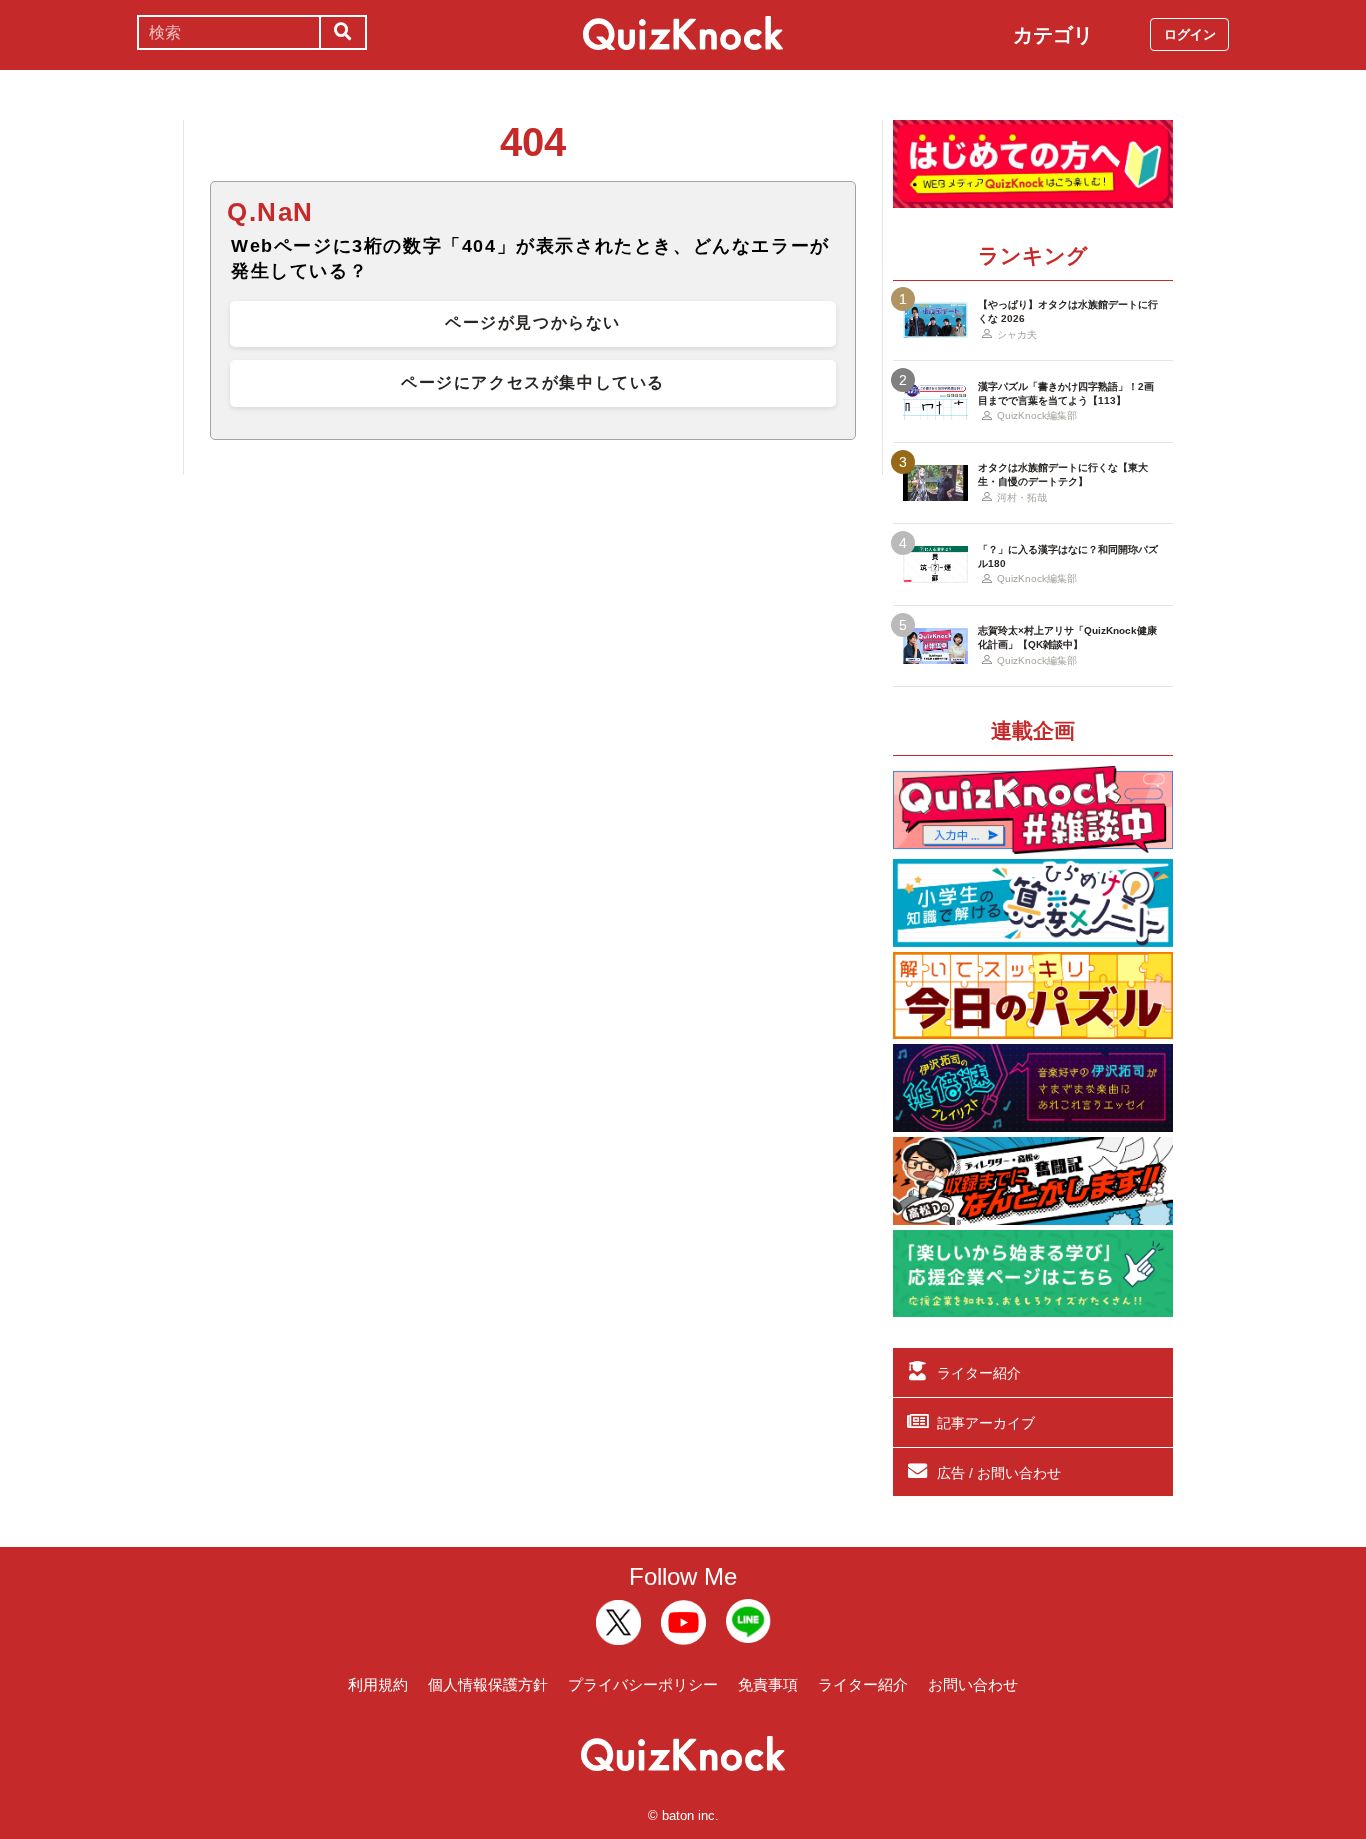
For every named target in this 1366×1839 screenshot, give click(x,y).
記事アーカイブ (986, 1423)
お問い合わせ (973, 1684)
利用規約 (378, 1684)
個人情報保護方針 (488, 1684)
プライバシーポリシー (643, 1684)
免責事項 (768, 1684)
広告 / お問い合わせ (999, 1473)
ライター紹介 (979, 1373)
